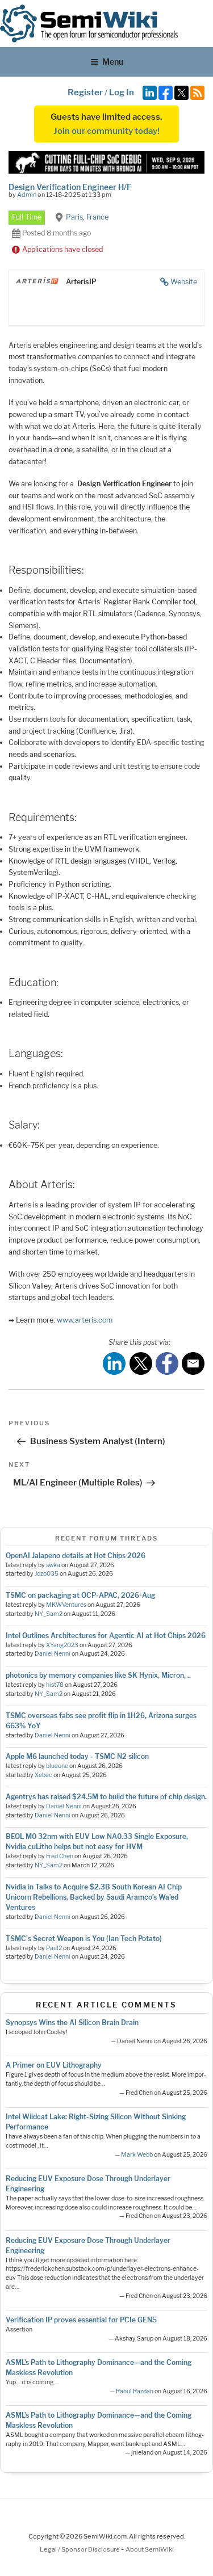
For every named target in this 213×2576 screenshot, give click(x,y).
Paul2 (54, 1948)
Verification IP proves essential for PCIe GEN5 (81, 2320)
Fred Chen (60, 1856)
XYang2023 (62, 1645)
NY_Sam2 (49, 1614)
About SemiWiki (150, 2549)
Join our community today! (106, 131)
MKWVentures (66, 1605)
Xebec (43, 1775)
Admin (27, 195)
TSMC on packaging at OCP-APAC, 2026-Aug (80, 1595)
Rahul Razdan (135, 2391)
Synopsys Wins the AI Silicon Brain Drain (72, 2023)
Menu (113, 62)
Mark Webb (137, 2155)
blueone (57, 1766)
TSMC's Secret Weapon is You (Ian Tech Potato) (84, 1939)
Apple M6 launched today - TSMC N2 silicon (77, 1756)
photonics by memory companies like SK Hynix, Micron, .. (98, 1675)
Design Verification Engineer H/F (70, 187)
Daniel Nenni (53, 1654)
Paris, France (87, 217)
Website (184, 282)
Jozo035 (47, 1574)
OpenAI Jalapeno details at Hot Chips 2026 (76, 1556)
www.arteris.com (85, 1320)
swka (53, 1565)
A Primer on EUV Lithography (54, 2065)
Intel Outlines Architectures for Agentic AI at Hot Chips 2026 (106, 1636)
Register (85, 92)
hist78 (55, 1685)
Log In (122, 92)
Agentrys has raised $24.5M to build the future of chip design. (106, 1797)
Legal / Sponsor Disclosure (80, 2549)
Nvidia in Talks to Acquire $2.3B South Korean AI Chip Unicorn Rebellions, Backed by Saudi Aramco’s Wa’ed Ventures (94, 1897)
